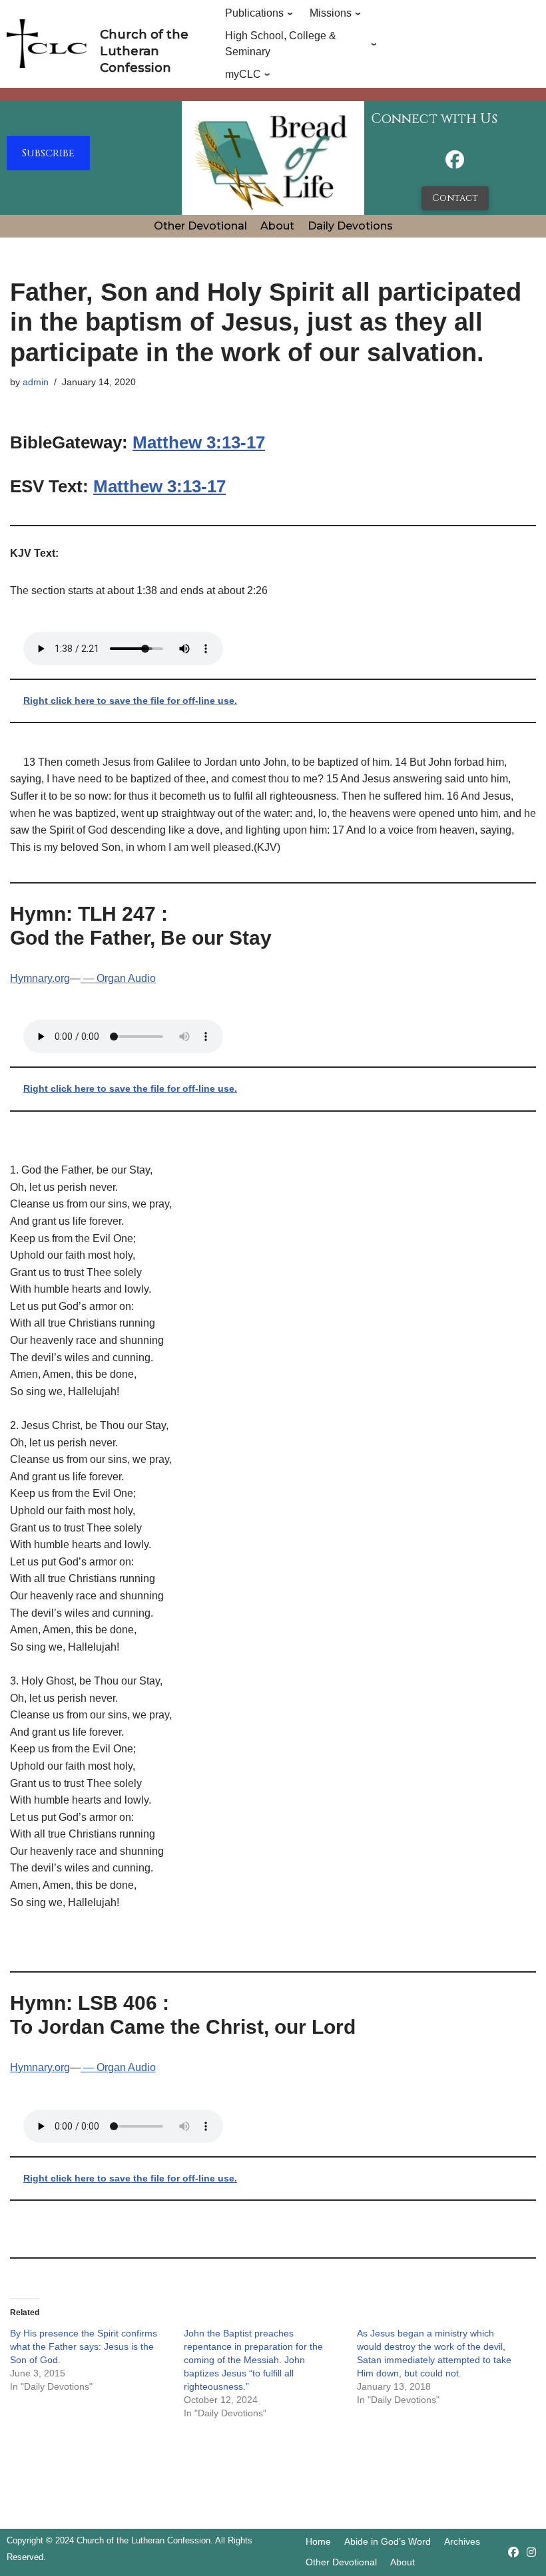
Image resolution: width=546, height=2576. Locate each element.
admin (36, 382)
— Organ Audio (118, 978)
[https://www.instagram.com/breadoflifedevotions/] (531, 2552)
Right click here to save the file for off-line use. (130, 701)
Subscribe (48, 153)
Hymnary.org (40, 978)
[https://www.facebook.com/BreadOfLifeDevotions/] (455, 163)
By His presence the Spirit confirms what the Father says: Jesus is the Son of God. (84, 2346)
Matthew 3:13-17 (199, 442)
